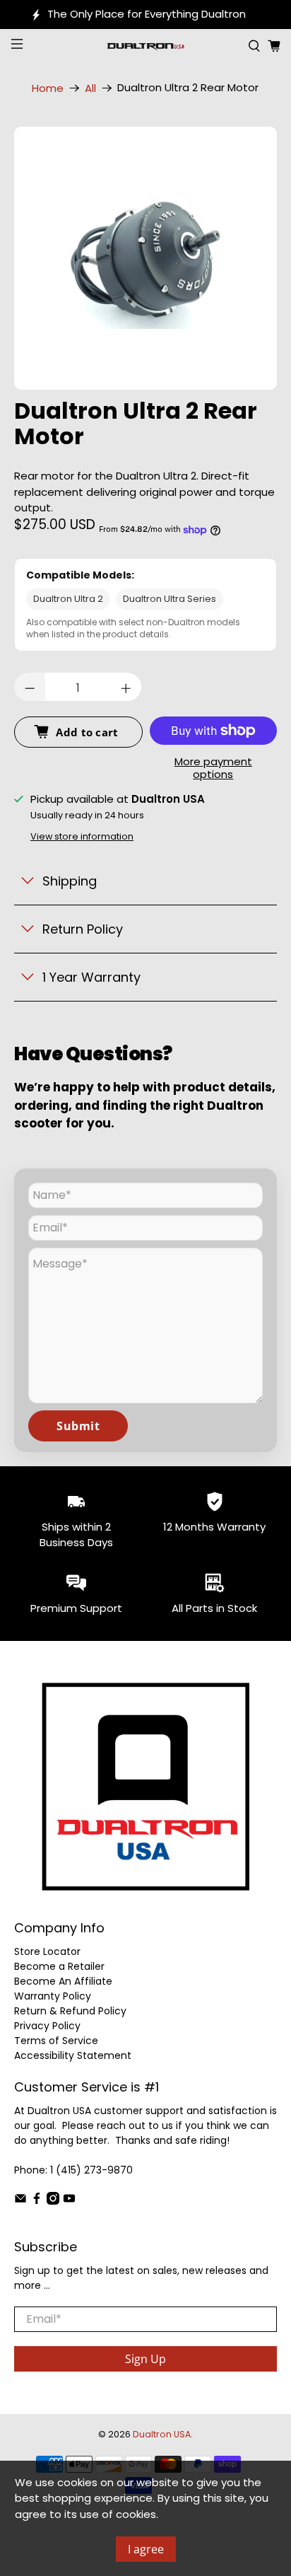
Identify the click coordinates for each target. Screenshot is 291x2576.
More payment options (213, 768)
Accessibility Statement (73, 2055)
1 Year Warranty (91, 977)
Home (48, 88)
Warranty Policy (53, 1996)
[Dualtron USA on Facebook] (37, 2201)
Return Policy (83, 929)
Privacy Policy (47, 2026)
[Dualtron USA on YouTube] (69, 2201)
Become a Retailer (59, 1966)
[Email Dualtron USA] (20, 2201)
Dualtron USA (162, 2434)
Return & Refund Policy (70, 2011)
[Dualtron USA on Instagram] (53, 2201)
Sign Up (145, 2359)
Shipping (70, 881)
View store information (82, 836)
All (90, 88)
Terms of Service (56, 2041)
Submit (78, 1426)
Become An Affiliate (63, 1981)
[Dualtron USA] (145, 46)
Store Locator (47, 1951)
